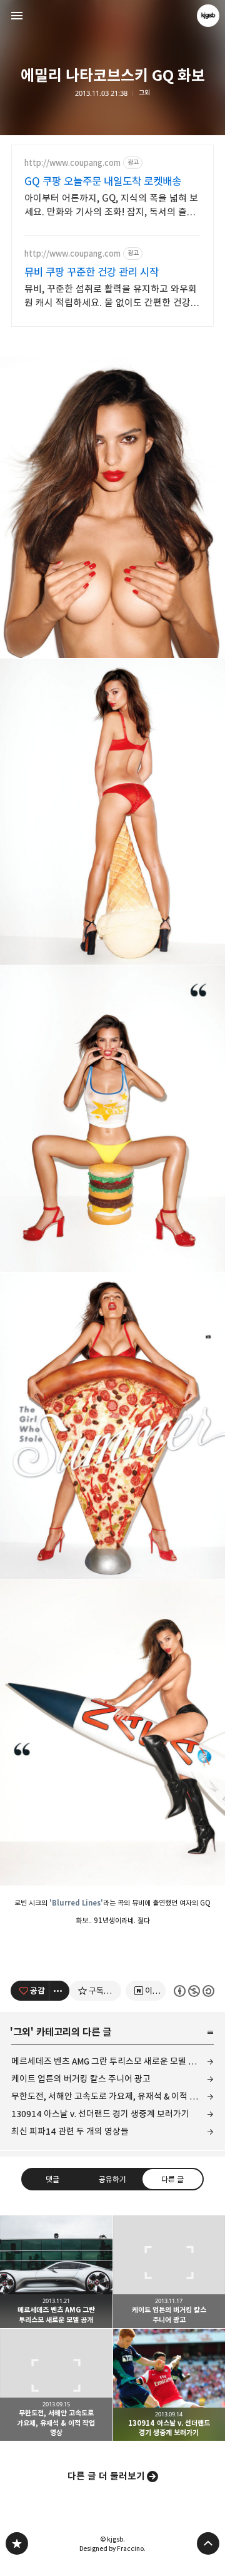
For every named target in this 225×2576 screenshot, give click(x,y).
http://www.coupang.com (72, 163)
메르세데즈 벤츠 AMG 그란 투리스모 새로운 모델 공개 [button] (56, 2272)
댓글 (52, 2179)
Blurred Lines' (77, 1903)
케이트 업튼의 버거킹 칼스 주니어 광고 (81, 2079)
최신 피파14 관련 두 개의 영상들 (70, 2131)
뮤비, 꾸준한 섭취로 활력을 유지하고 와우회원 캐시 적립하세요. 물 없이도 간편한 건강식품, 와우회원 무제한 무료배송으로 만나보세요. (112, 296)
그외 (144, 93)
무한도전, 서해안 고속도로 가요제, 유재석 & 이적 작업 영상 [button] (56, 2385)
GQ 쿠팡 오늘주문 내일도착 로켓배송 (103, 182)
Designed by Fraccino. (112, 2548)
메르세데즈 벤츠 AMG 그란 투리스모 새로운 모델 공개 (108, 2061)
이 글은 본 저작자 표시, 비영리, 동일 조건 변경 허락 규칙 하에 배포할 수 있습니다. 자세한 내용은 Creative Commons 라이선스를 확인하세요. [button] (194, 1991)
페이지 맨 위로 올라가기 (208, 2543)
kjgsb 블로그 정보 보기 (208, 16)
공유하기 (112, 2179)
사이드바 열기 (17, 16)
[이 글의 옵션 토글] (59, 1991)
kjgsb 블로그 (17, 2543)
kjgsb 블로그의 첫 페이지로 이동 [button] (112, 16)
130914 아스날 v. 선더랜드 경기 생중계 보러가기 (100, 2114)
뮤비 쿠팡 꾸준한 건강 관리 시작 (92, 272)
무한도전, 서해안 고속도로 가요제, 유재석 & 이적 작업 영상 (112, 2096)
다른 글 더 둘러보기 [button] (106, 2476)
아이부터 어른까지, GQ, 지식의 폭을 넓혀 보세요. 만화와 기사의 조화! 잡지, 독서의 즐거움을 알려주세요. (111, 206)
